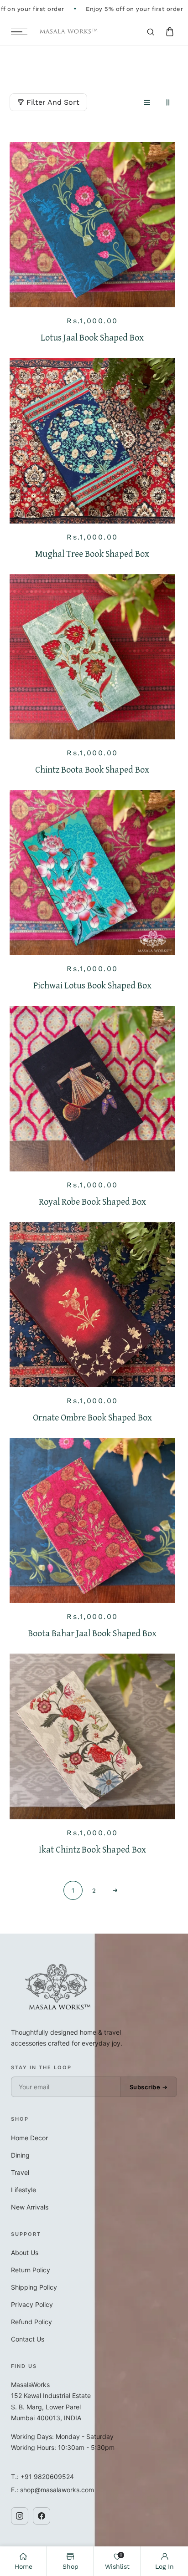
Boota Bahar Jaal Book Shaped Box (92, 1633)
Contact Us (28, 2339)
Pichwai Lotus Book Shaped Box (92, 985)
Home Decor (29, 2138)
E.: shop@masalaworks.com (52, 2490)
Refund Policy (31, 2322)
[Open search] (151, 32)
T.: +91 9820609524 (42, 2477)
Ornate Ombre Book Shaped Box (92, 1417)
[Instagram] (20, 2516)
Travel (20, 2172)
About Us (25, 2253)
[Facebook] (42, 2516)
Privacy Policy (32, 2304)
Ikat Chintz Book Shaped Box (92, 1849)
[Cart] (170, 32)
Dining (20, 2155)
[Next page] (115, 1890)
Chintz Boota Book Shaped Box (92, 769)
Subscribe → (149, 2087)
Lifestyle (23, 2190)
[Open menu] (19, 32)
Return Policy (31, 2270)
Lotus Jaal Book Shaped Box (92, 337)
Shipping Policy (34, 2287)
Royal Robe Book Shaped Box (92, 1201)
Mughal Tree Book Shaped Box (92, 554)
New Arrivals (30, 2207)
